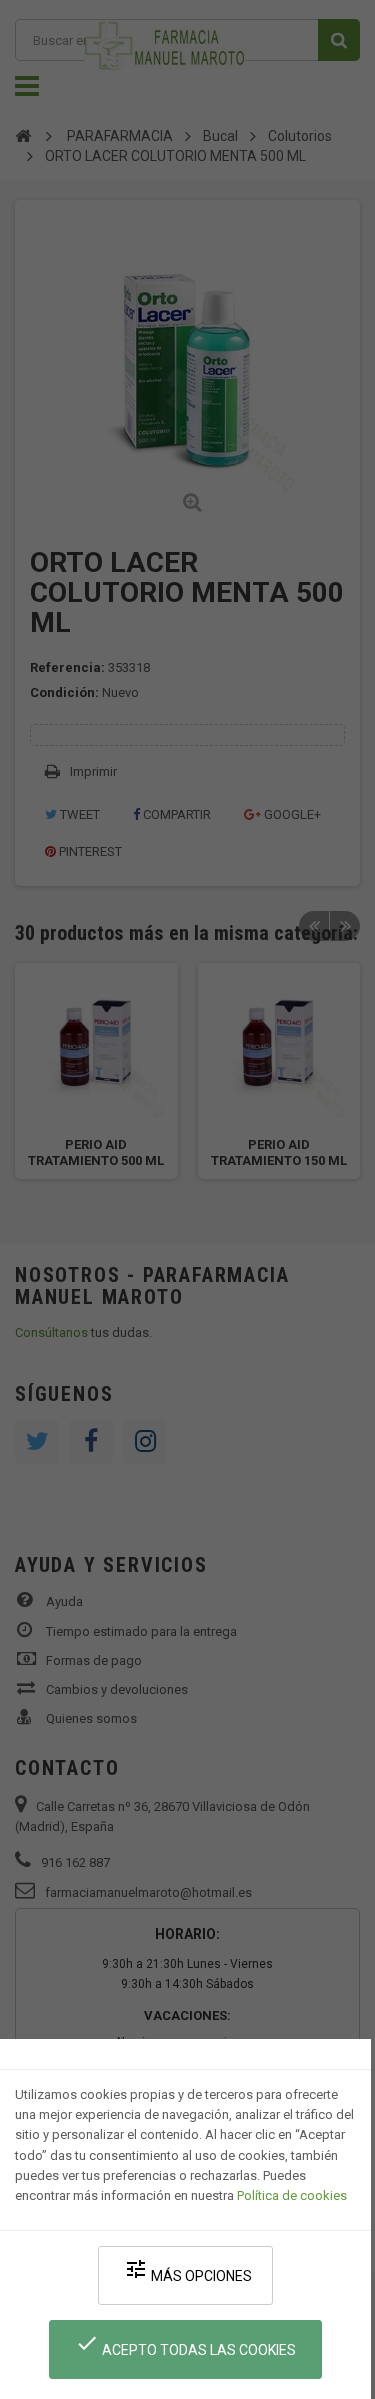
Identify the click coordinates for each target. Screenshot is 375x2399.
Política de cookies (292, 2195)
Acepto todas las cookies (185, 2344)
